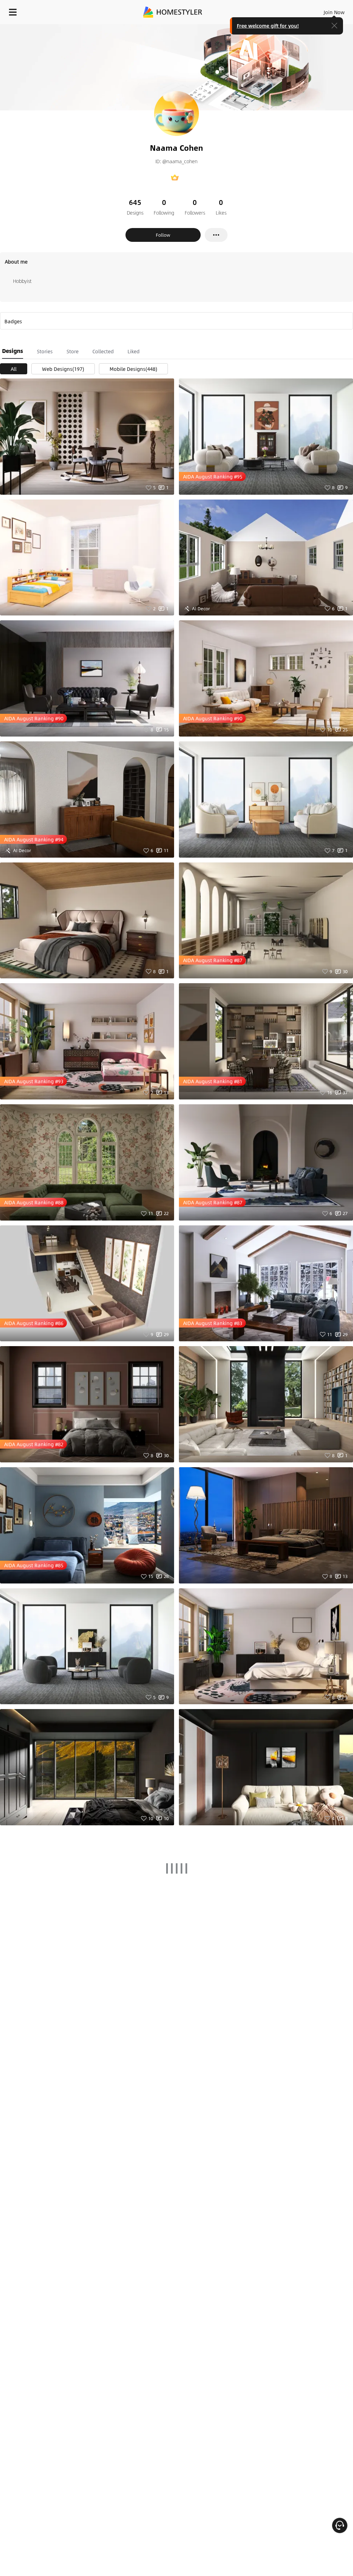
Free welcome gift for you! (268, 26)
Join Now (334, 12)
